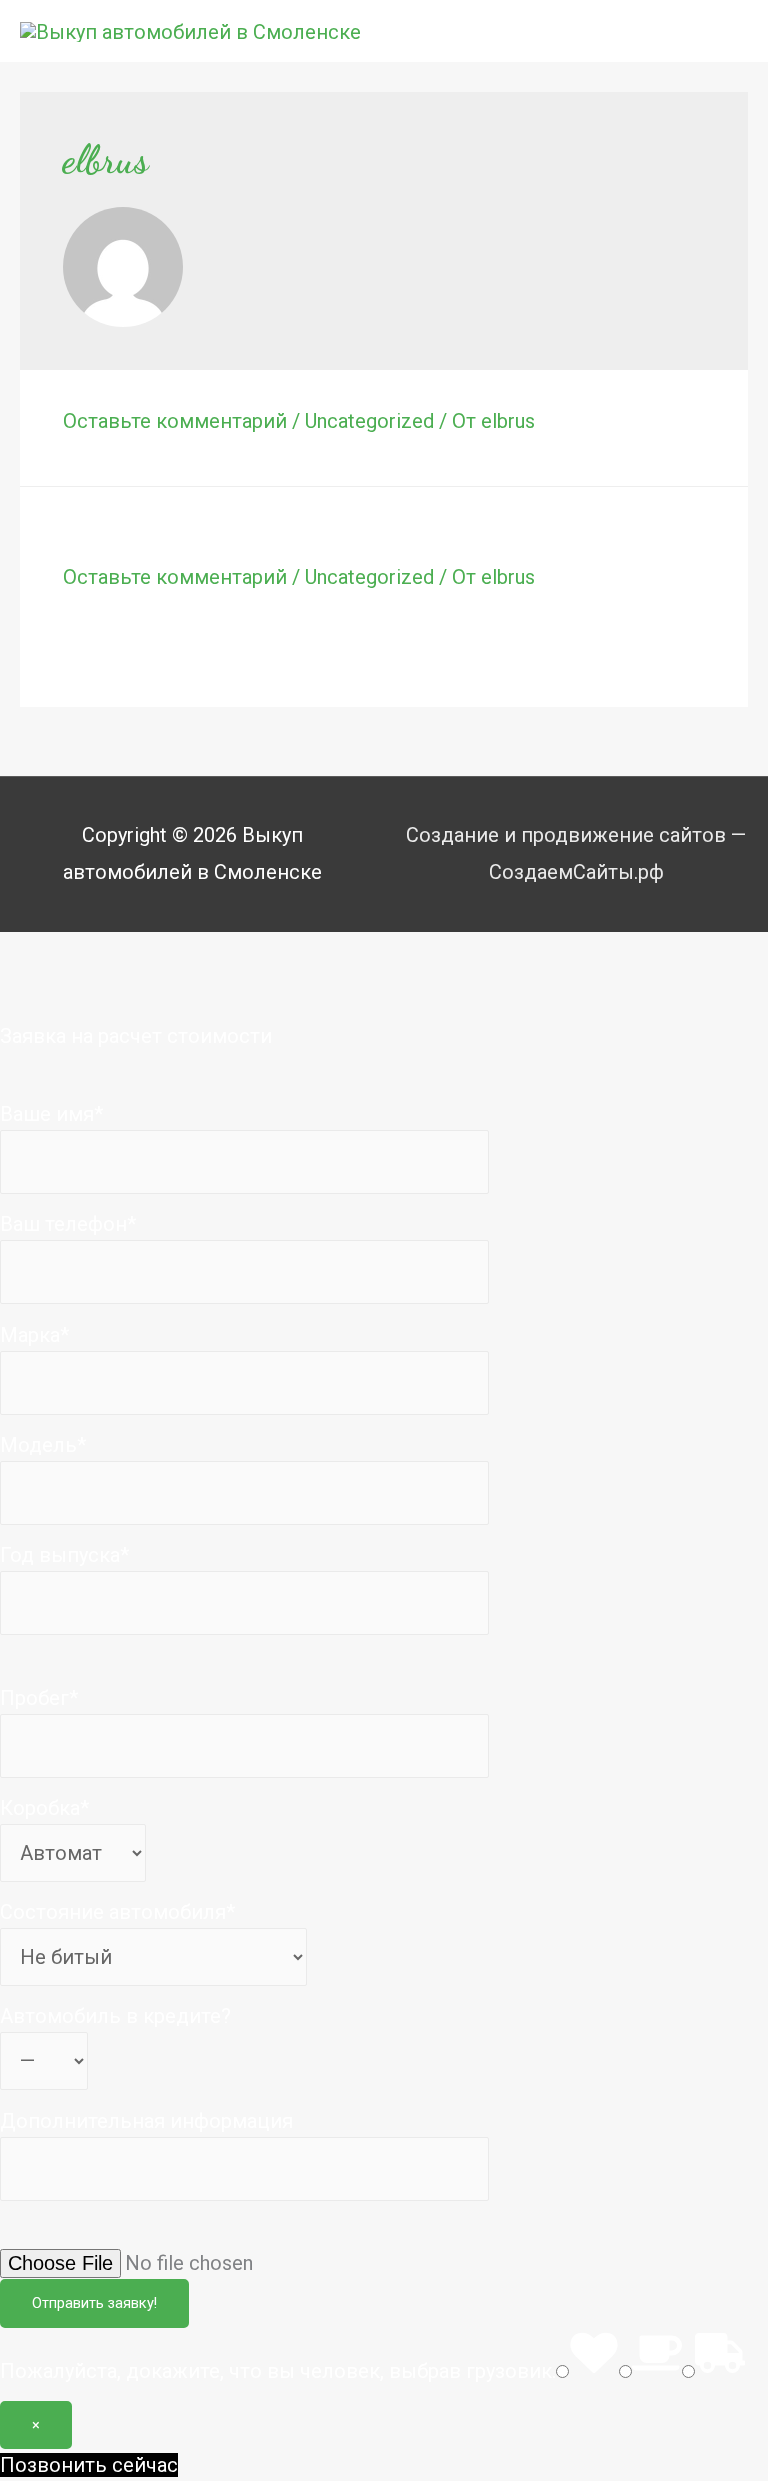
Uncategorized (369, 421)
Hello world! (132, 537)
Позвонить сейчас (89, 2465)
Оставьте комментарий (175, 421)
